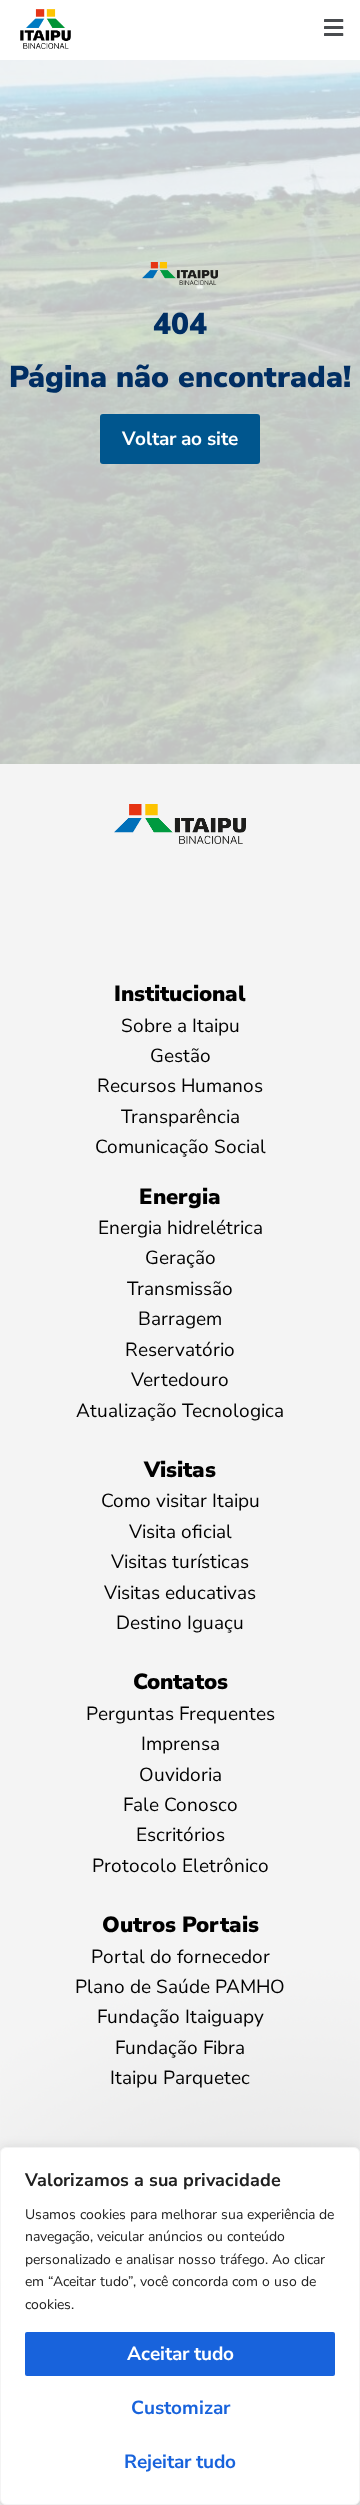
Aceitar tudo (180, 2354)
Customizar (180, 2408)
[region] (180, 2326)
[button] (333, 29)
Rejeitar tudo (180, 2462)
